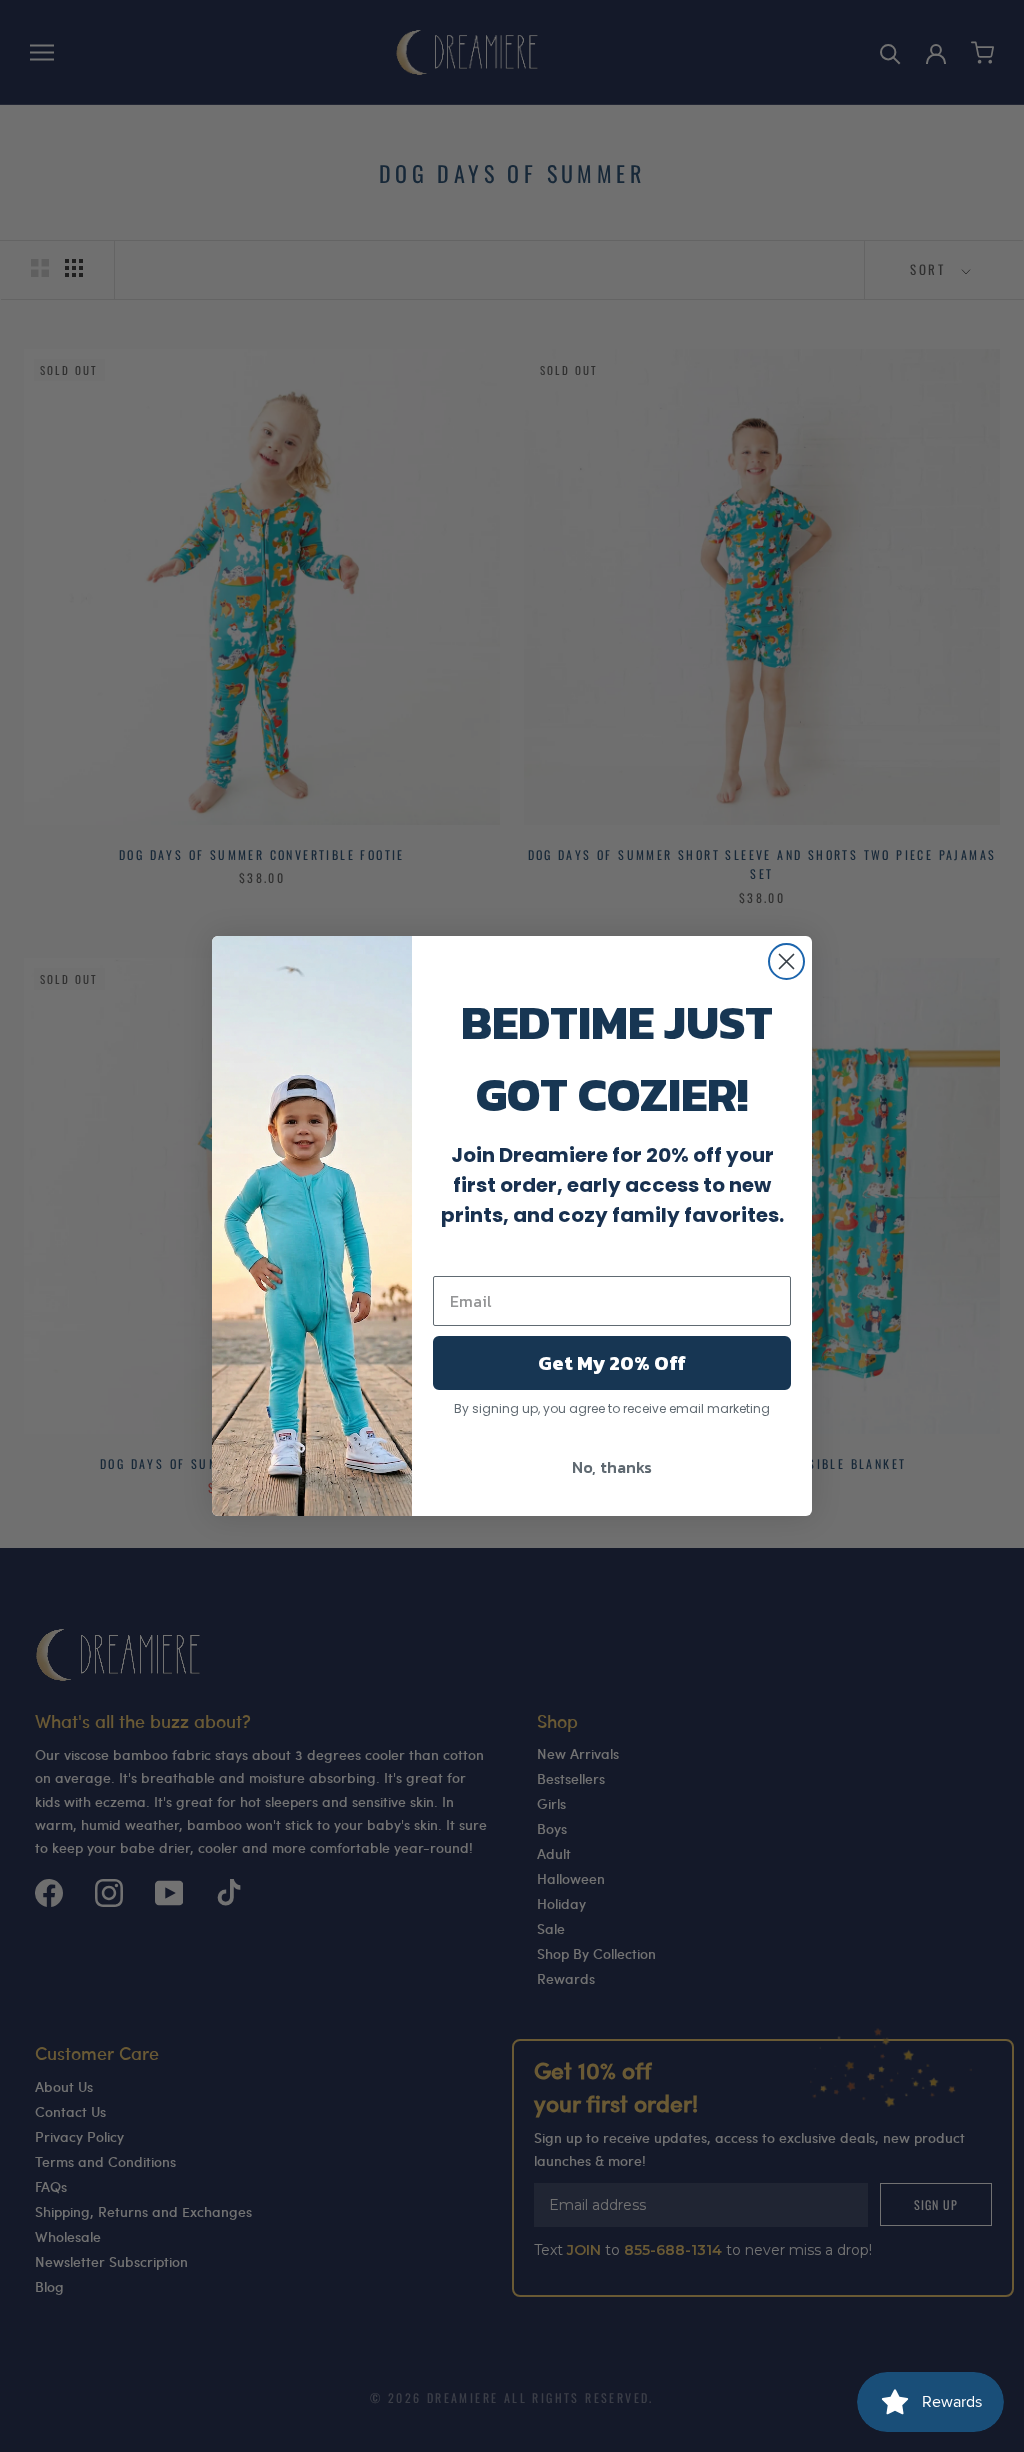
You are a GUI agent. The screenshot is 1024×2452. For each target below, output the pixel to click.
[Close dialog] (786, 961)
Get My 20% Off (612, 1363)
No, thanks (612, 1467)
